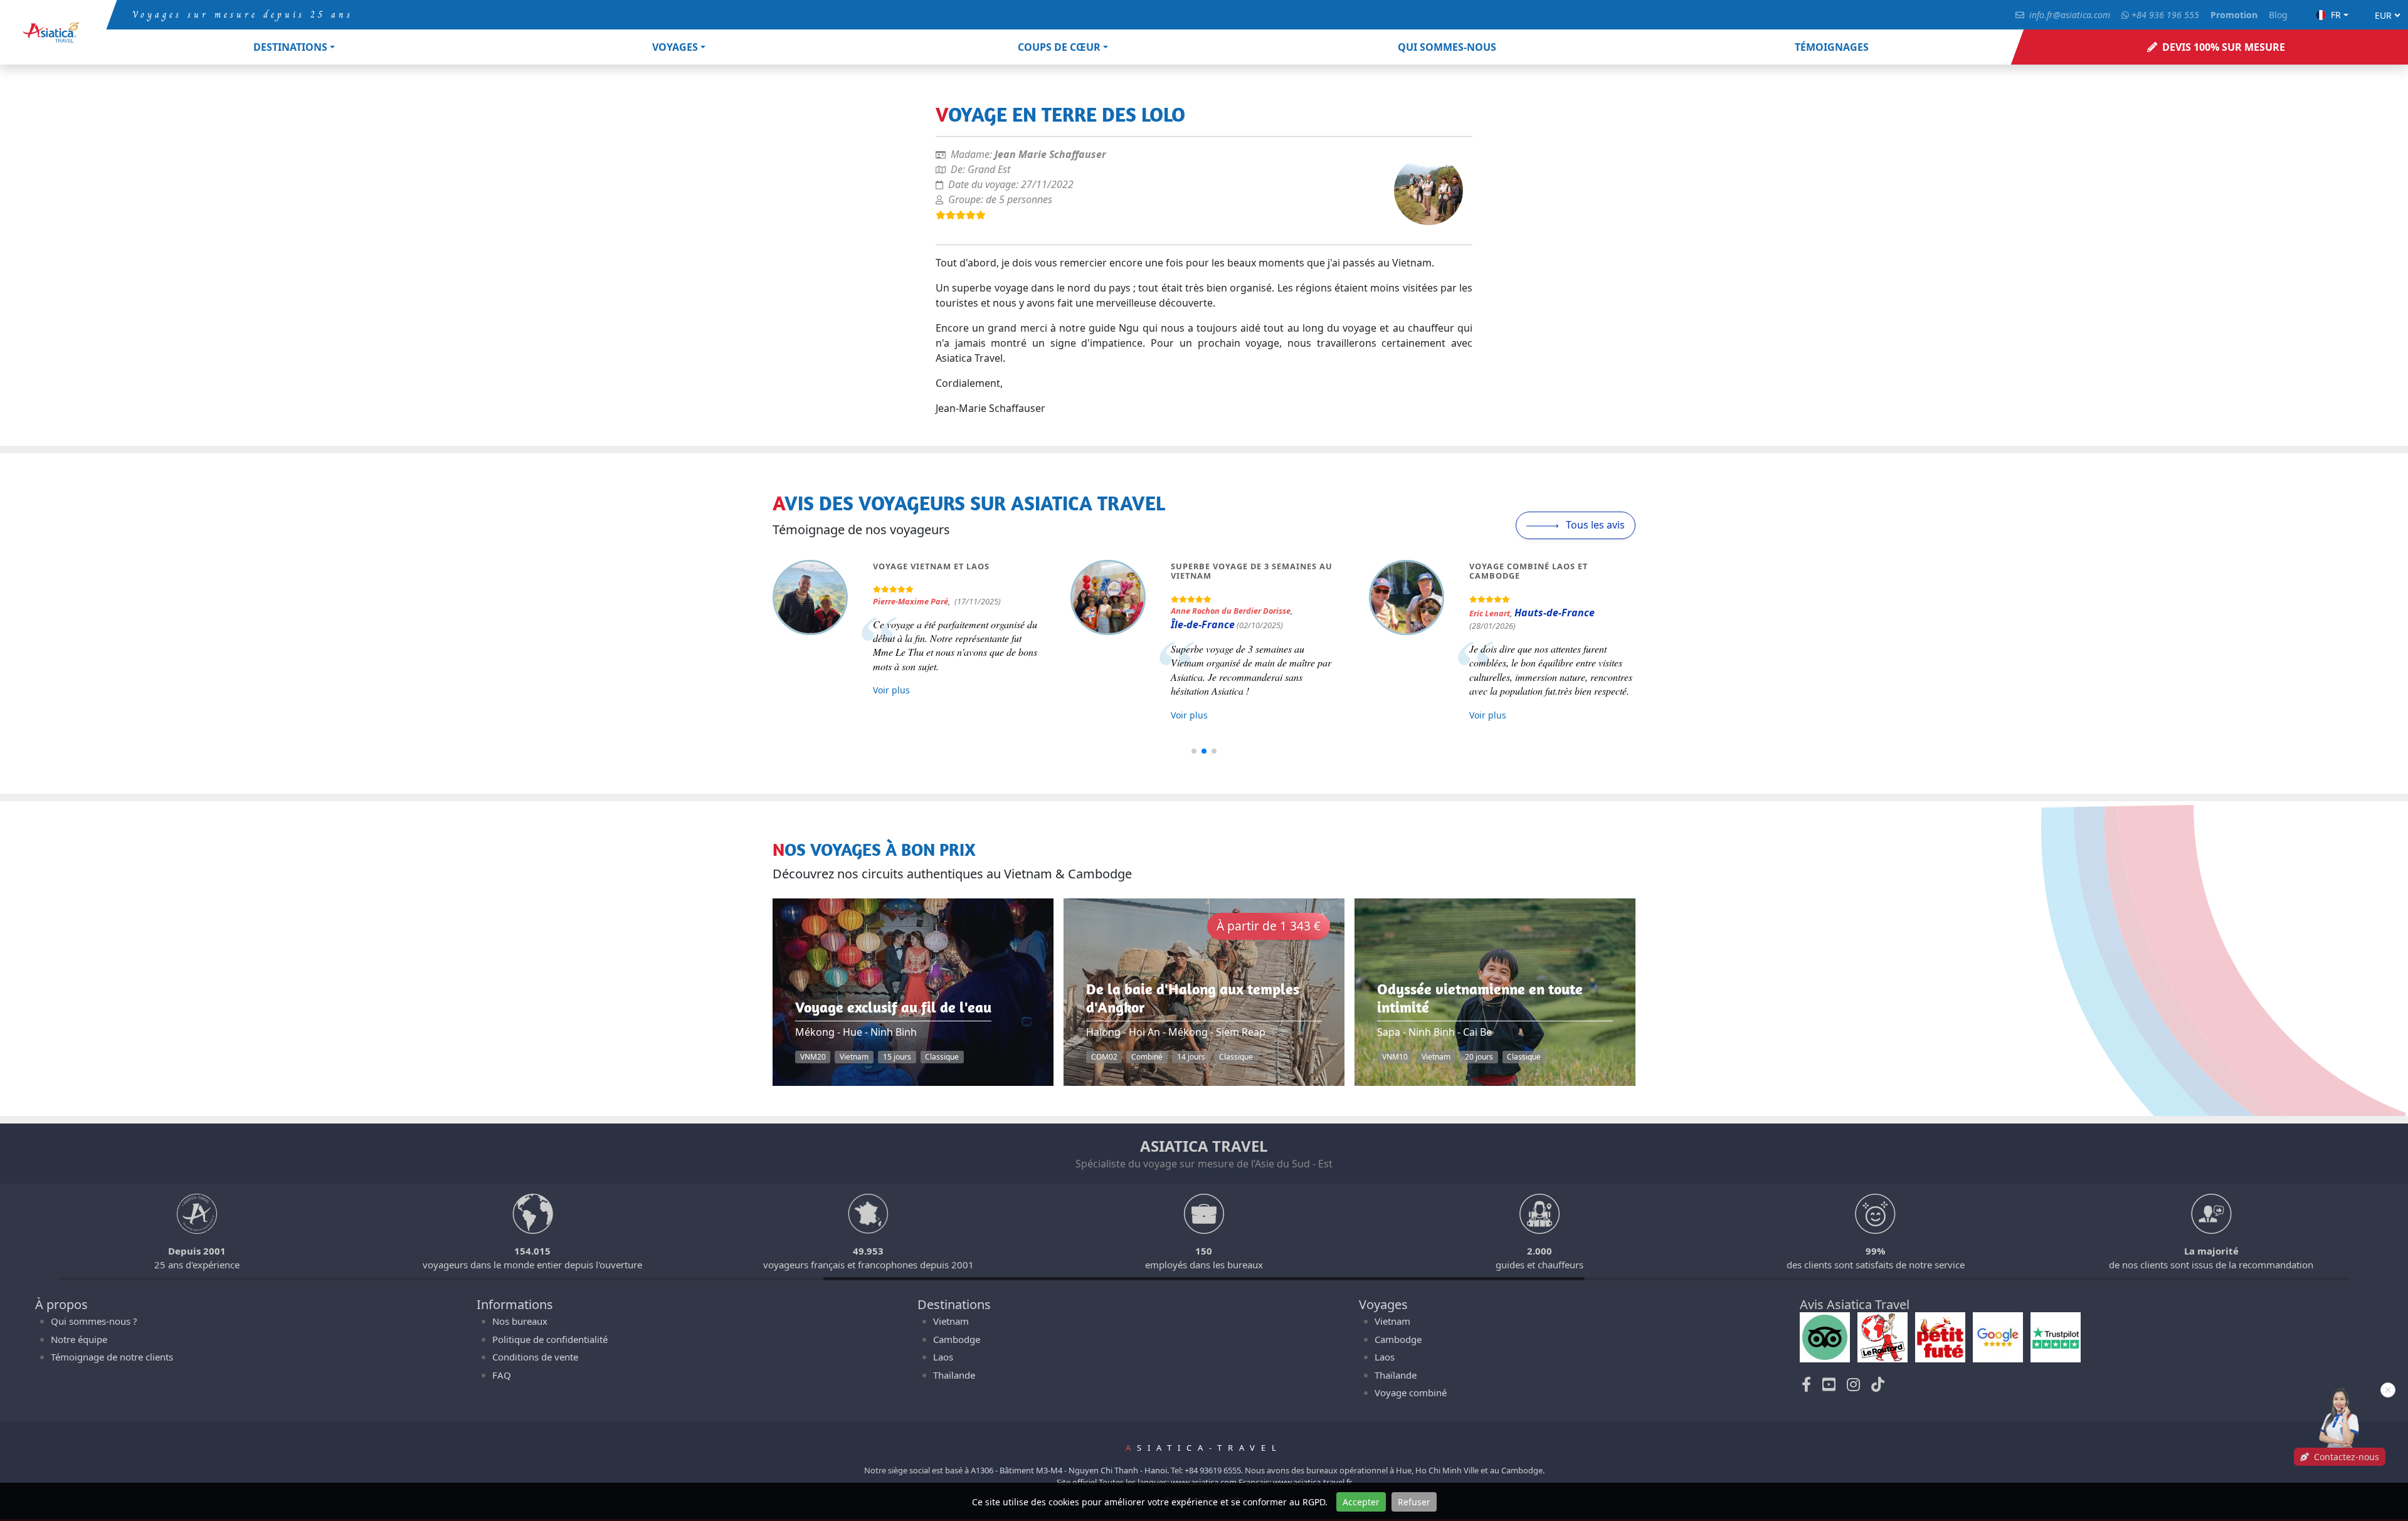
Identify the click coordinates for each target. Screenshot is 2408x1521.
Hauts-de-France (1555, 613)
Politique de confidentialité (550, 1339)
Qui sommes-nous (1447, 47)
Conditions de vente (535, 1357)
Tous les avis (1594, 525)
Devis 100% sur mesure (2224, 47)
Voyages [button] (675, 47)
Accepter (1361, 1502)
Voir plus (891, 690)
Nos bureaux (520, 1321)
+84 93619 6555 (1213, 1470)
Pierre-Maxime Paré (911, 601)
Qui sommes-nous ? (94, 1321)
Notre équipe (79, 1339)
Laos (943, 1357)
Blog (2278, 15)
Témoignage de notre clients (112, 1357)
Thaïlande (954, 1375)
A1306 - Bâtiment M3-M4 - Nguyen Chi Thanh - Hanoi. (1070, 1470)
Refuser (1414, 1502)
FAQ (502, 1375)
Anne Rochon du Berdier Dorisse (1231, 611)
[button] (1194, 751)
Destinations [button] (290, 47)
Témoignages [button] (1832, 47)
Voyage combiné (1411, 1392)
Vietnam (951, 1321)
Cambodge (957, 1339)
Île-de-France (1203, 624)
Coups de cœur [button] (1059, 47)
